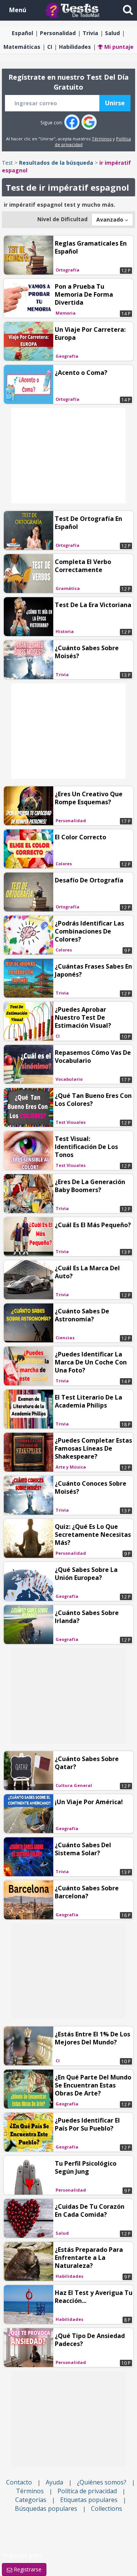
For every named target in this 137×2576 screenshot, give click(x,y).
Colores (64, 864)
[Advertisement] (68, 456)
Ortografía (68, 270)
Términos (102, 139)
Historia (65, 631)
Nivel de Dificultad (62, 219)
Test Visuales (71, 1122)
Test (7, 163)
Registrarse (27, 2569)
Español (22, 33)
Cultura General (74, 1785)
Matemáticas (22, 47)
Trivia (90, 33)
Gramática (68, 588)
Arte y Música (71, 1467)
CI (50, 47)
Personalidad (58, 33)
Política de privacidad (87, 2491)
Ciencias (65, 1338)
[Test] (74, 10)
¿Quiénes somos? (102, 2482)
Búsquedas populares (46, 2509)
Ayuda (54, 2482)
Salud (112, 33)
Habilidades (75, 47)
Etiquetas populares (89, 2500)
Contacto (19, 2482)
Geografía (67, 356)
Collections (107, 2509)
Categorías (31, 2500)
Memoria (66, 313)
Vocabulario (69, 1079)
